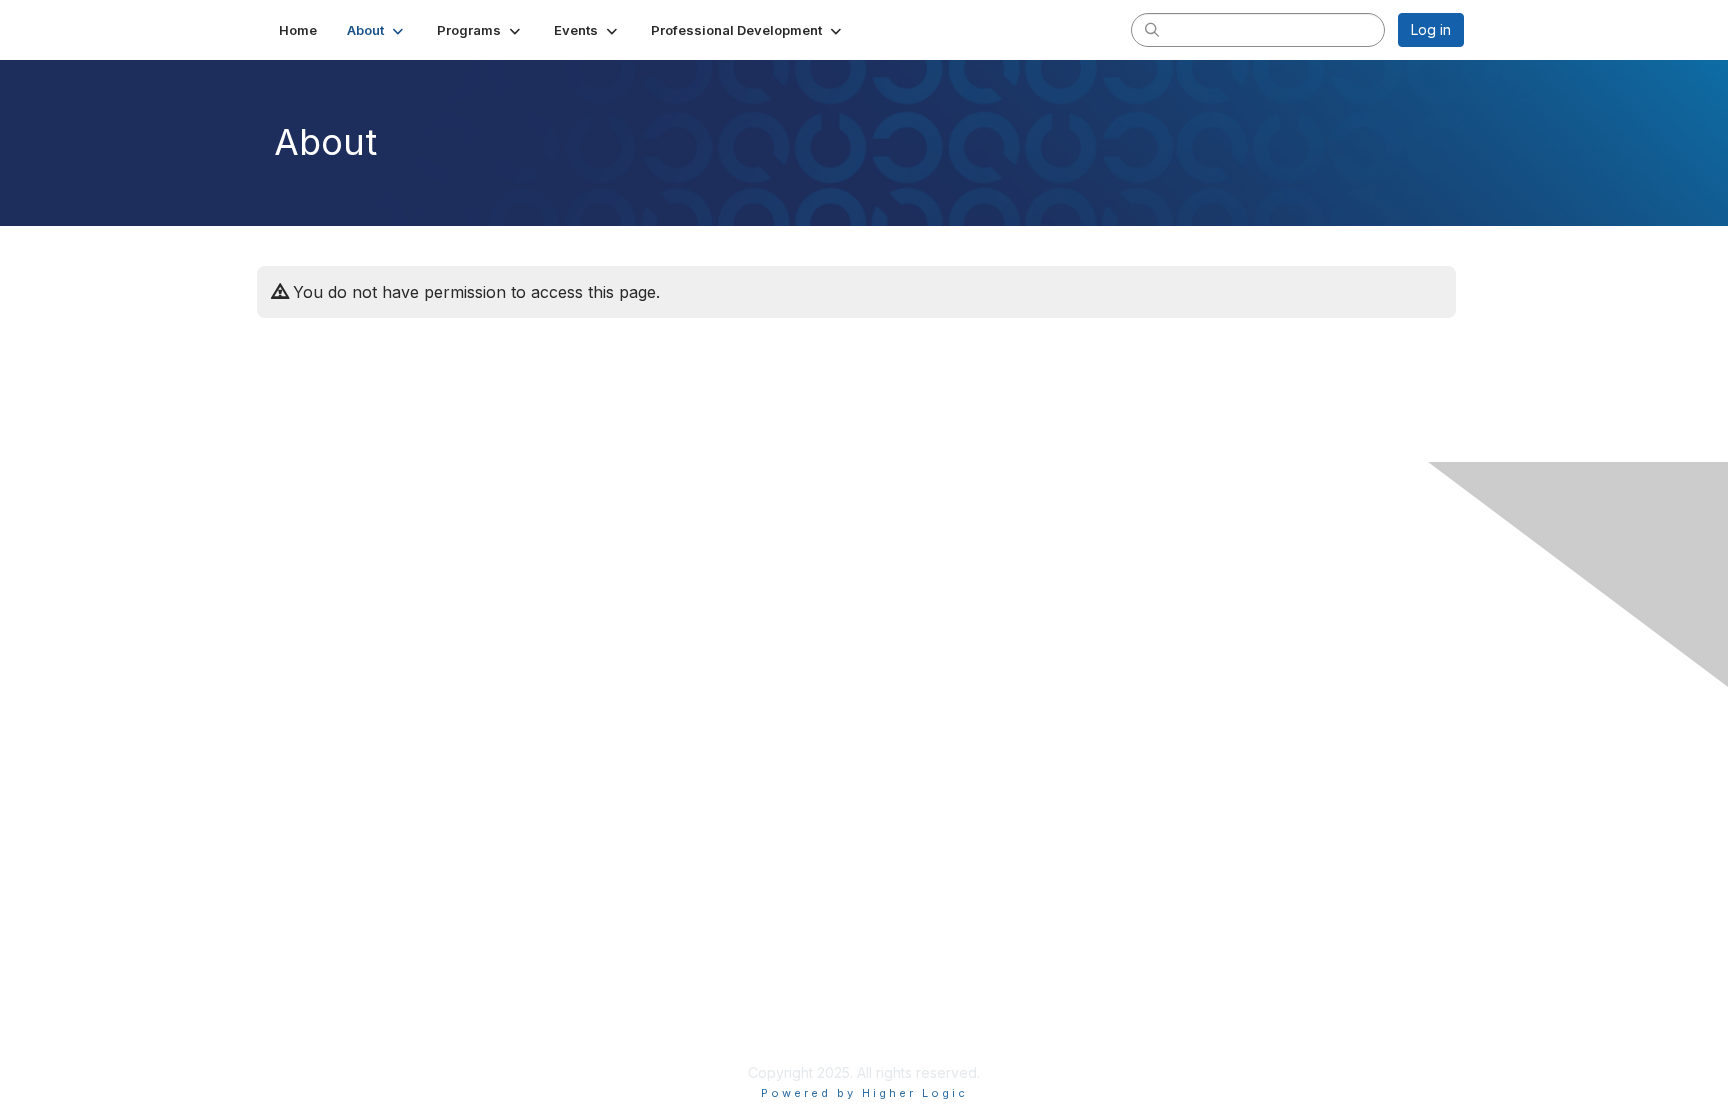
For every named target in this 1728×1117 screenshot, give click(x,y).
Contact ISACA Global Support (380, 704)
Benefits (306, 809)
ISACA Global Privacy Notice (372, 1013)
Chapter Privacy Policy (354, 1042)
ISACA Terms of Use (345, 993)
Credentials (316, 829)
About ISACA (320, 934)
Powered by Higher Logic (864, 1093)
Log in (1431, 29)
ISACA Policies (326, 973)
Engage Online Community (367, 589)
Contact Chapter (333, 675)
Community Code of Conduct (374, 954)
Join (293, 790)
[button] (377, 30)
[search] (1152, 29)
